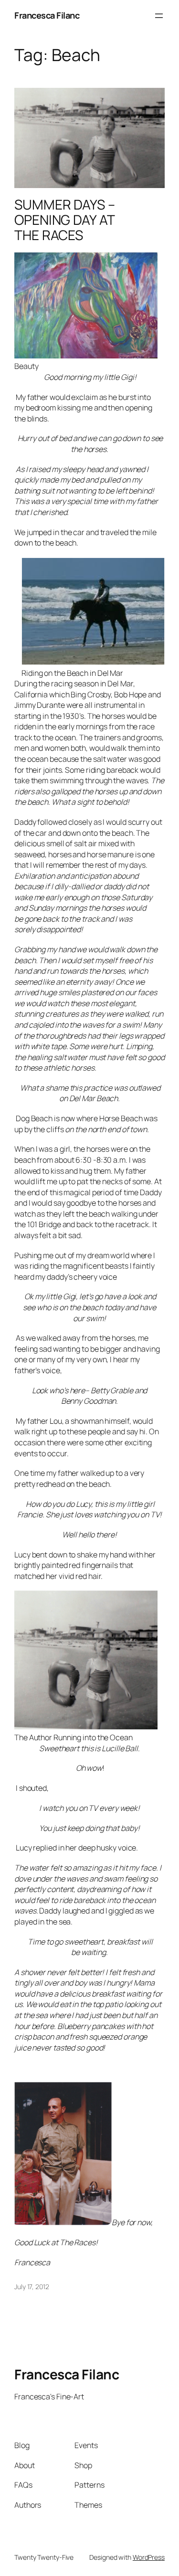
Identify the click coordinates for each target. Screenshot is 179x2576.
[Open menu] (159, 16)
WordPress (149, 2557)
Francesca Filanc (47, 15)
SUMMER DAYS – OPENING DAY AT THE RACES (65, 220)
